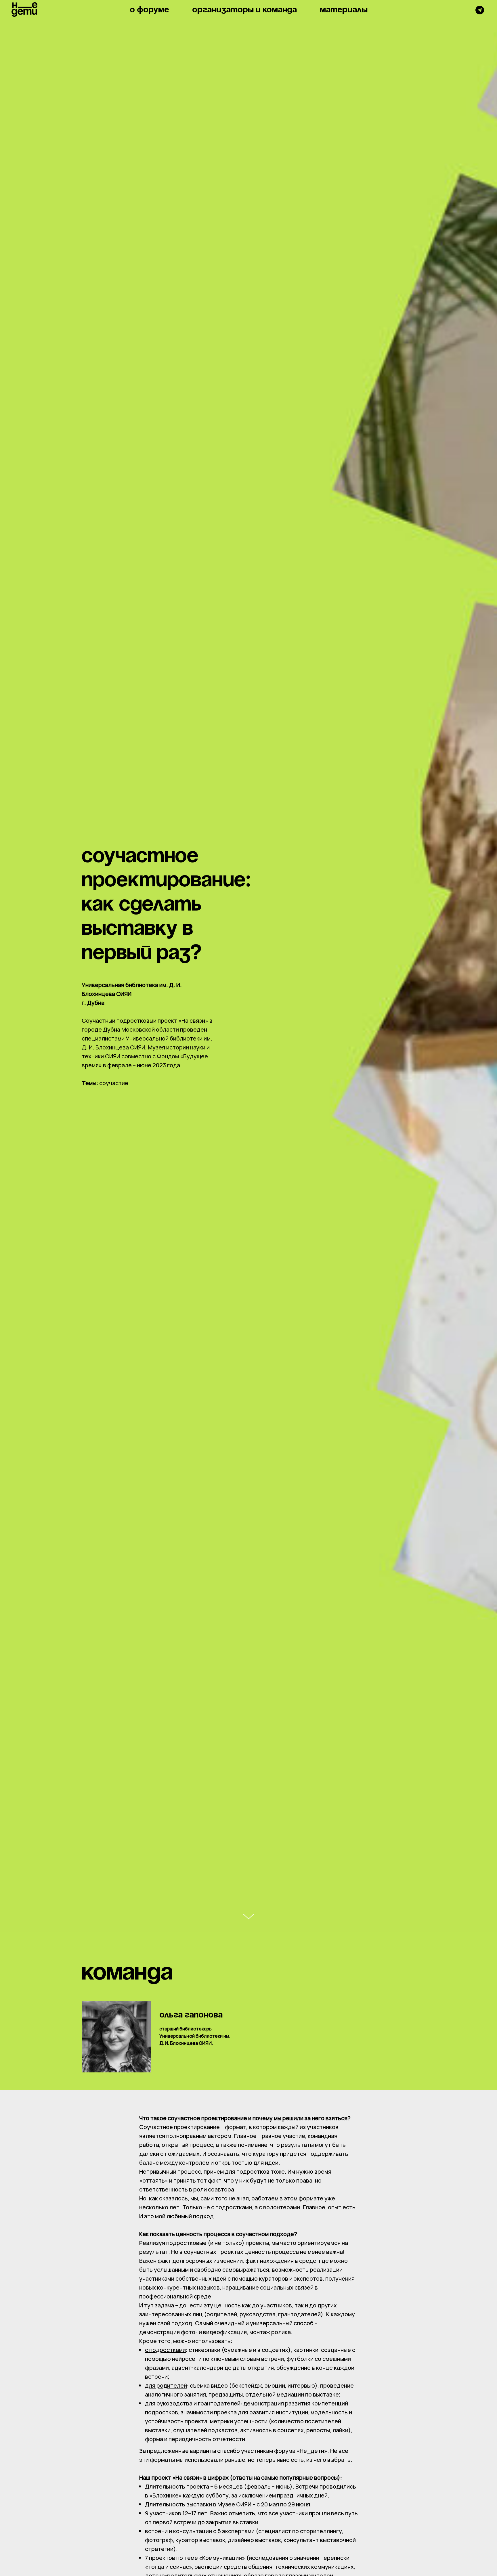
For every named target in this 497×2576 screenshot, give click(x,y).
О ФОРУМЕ (149, 10)
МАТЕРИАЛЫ (344, 10)
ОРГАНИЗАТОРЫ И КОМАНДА (244, 10)
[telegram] (480, 10)
